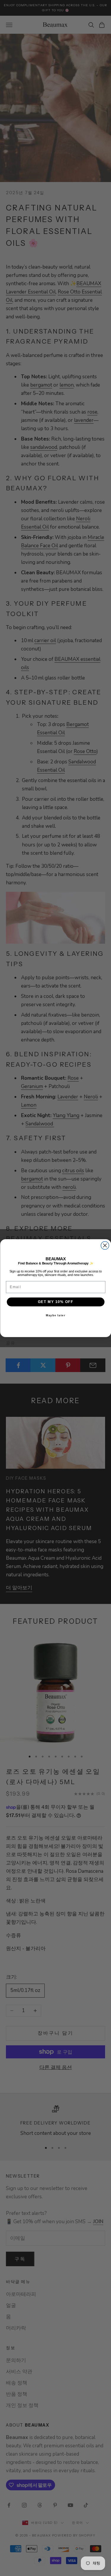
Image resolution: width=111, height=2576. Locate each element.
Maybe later (55, 1315)
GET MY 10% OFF (55, 1302)
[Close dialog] (105, 1245)
